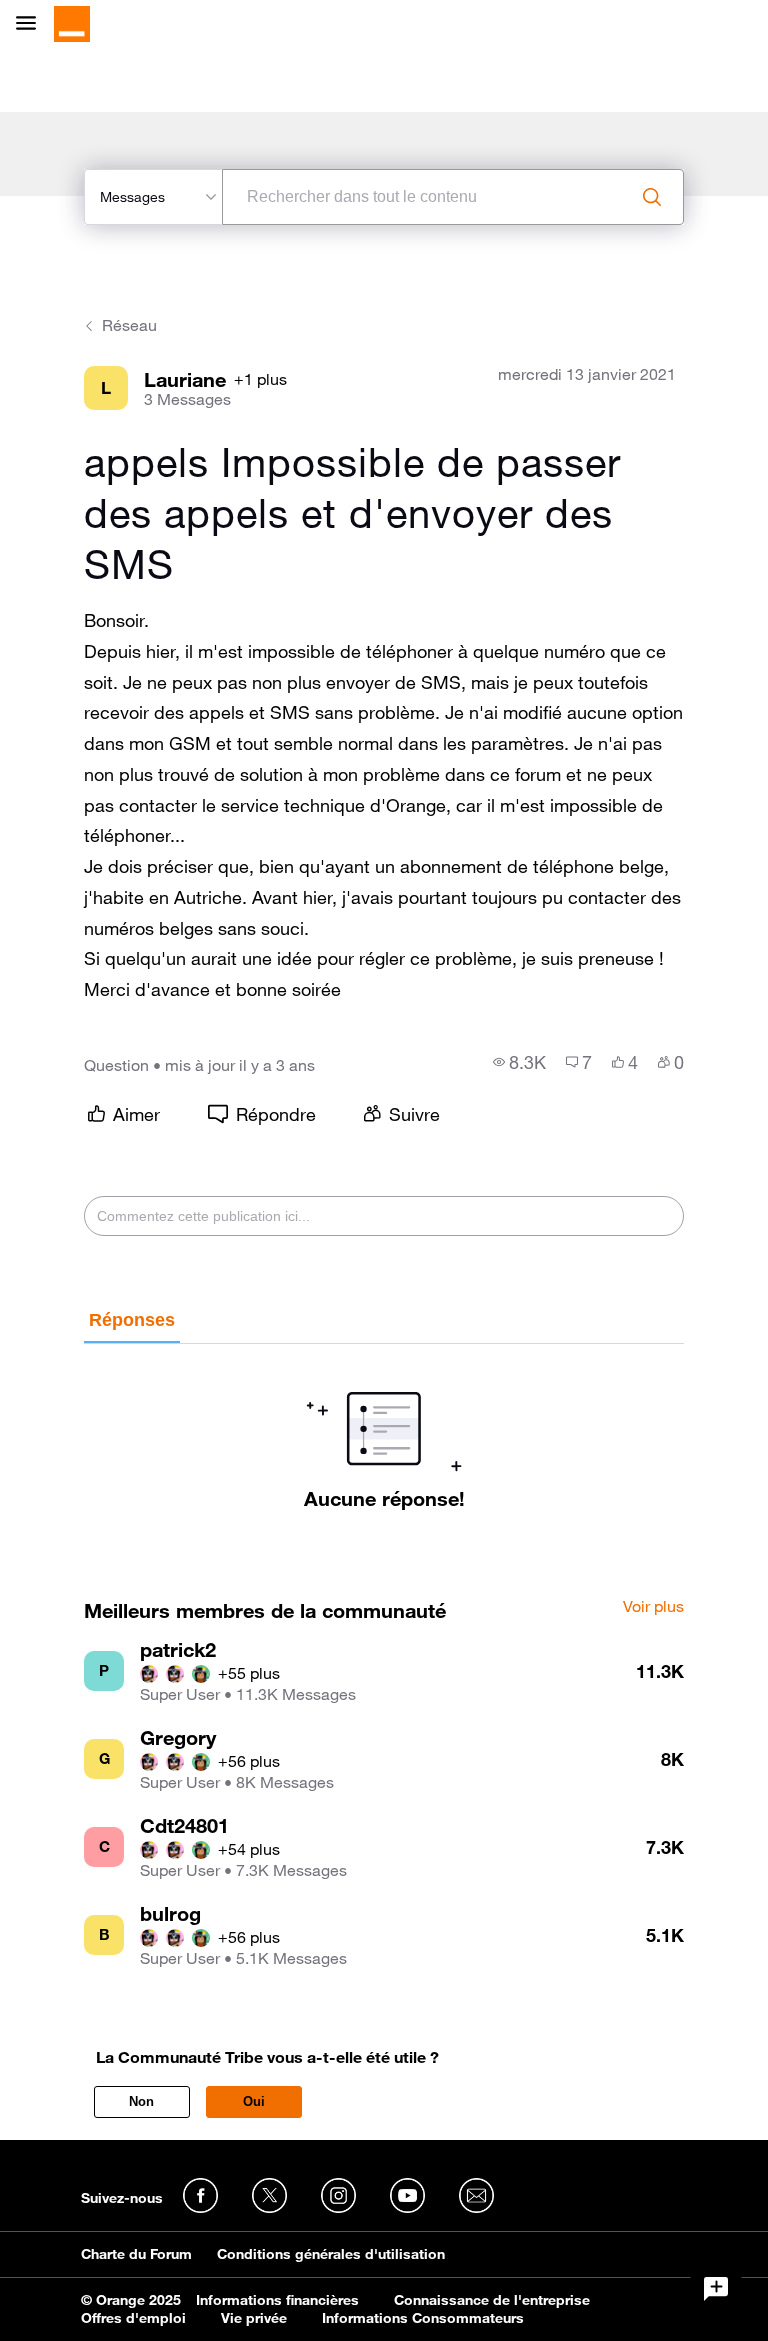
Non (141, 2101)
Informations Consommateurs (423, 2318)
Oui (254, 2101)
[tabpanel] (383, 1427)
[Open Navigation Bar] (32, 24)
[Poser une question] (716, 2289)
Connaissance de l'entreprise (492, 2300)
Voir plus (653, 1607)
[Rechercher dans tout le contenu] (652, 197)
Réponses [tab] (132, 1320)
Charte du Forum (136, 2254)
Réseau (129, 325)
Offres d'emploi (133, 2318)
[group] (519, 1062)
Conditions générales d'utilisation (331, 2254)
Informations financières (277, 2300)
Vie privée (254, 2318)
